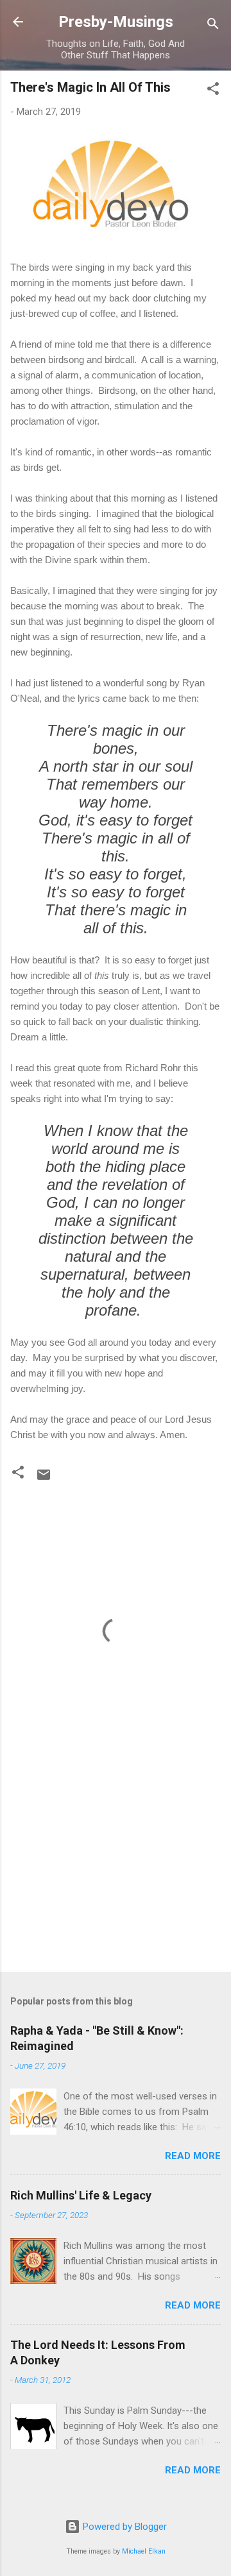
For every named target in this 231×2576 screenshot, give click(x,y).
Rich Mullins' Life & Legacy (81, 2195)
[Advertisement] (116, 1871)
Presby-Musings (116, 22)
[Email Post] (44, 1479)
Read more (193, 2156)
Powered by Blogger (124, 2527)
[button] (213, 91)
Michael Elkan (144, 2551)
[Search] (213, 26)
